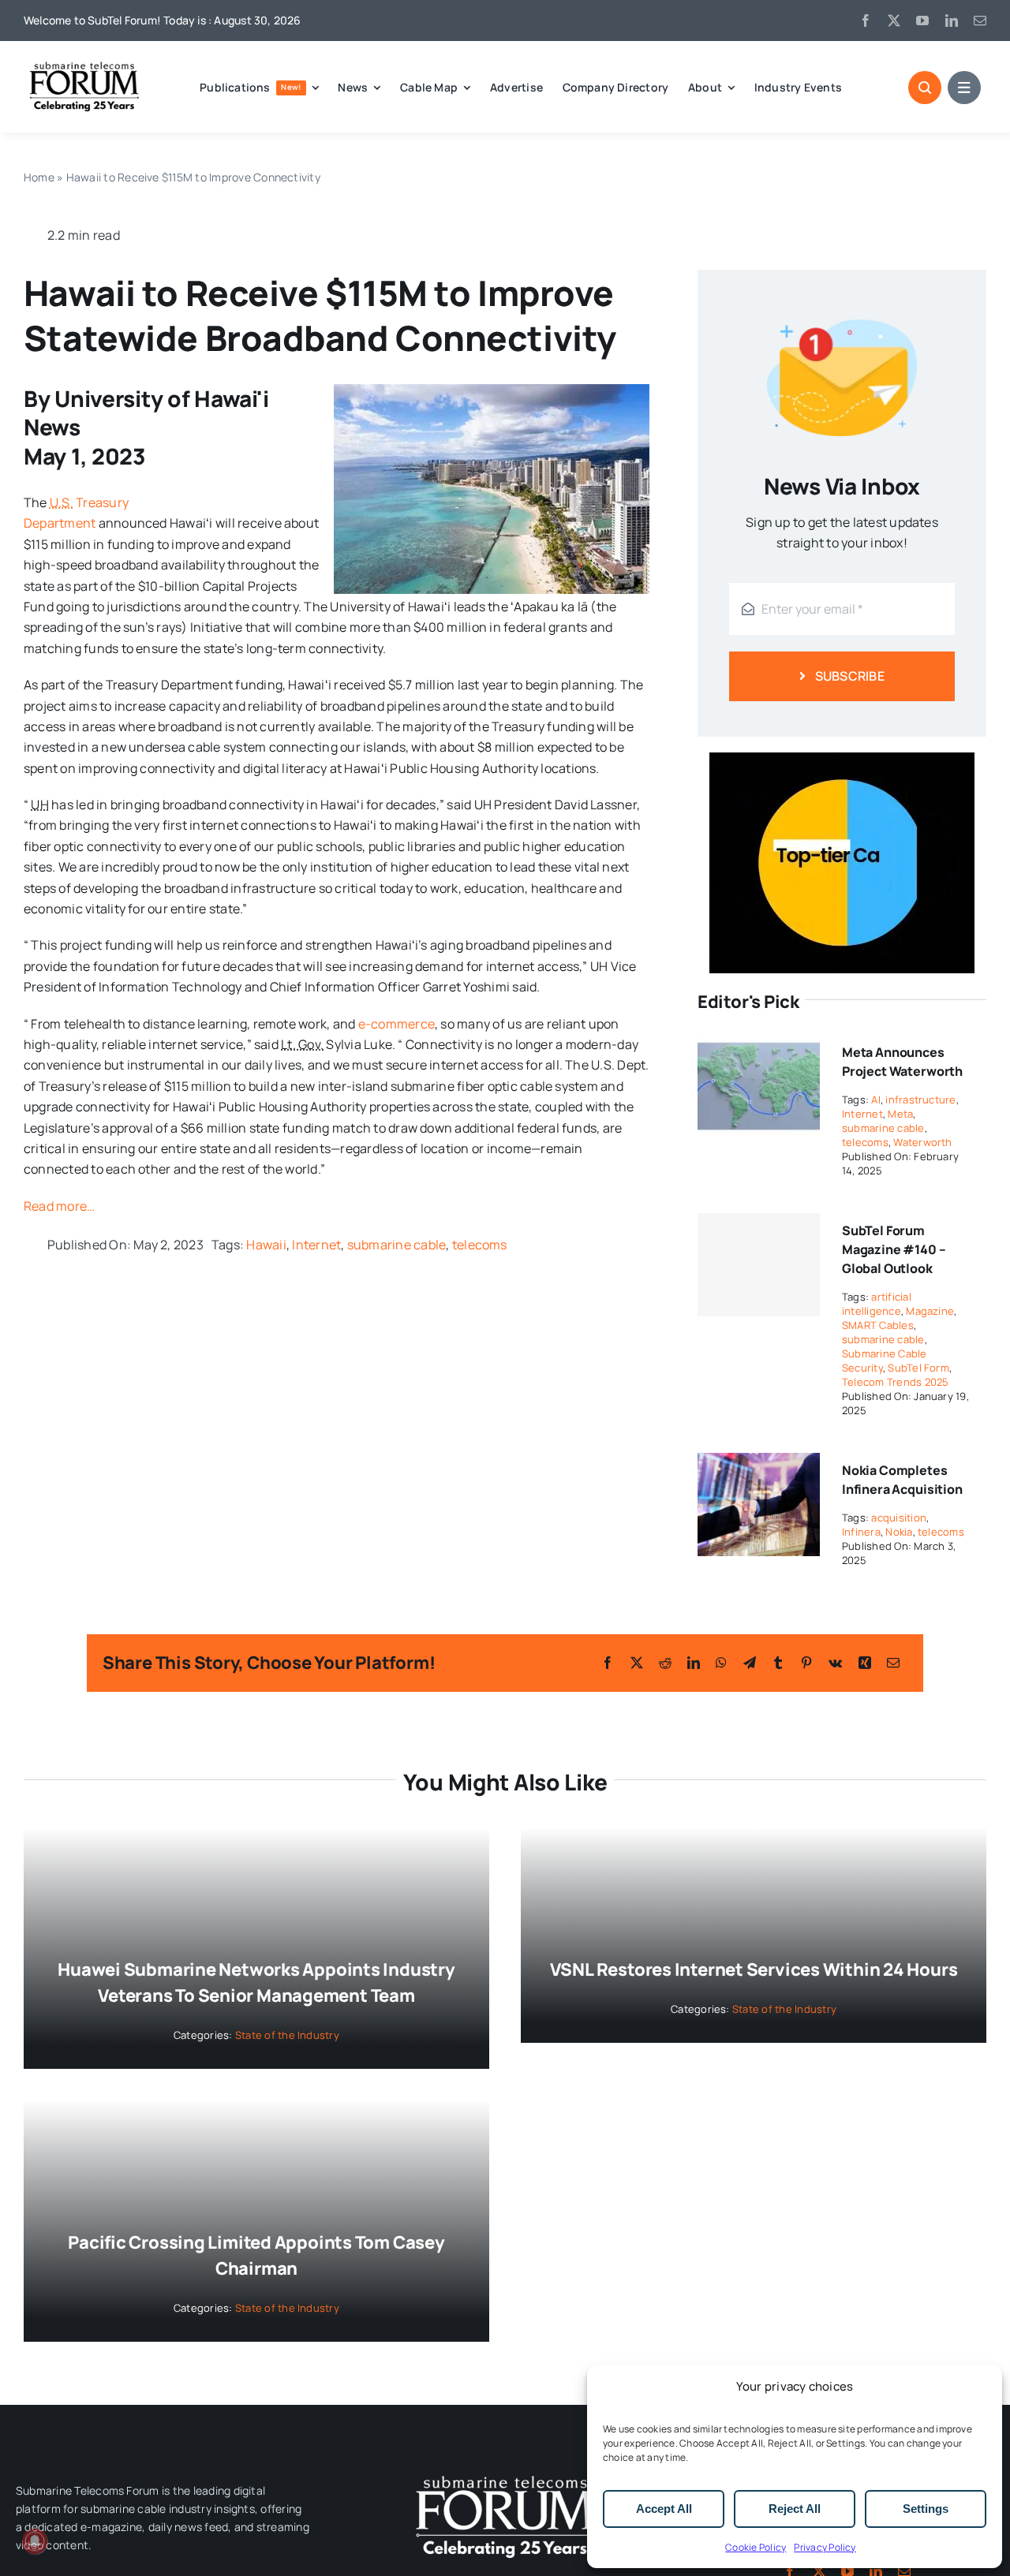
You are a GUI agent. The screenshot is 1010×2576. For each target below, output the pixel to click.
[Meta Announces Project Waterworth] (759, 1045)
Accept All (664, 2509)
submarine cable (397, 1245)
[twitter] (894, 21)
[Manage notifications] (35, 2541)
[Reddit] (665, 1663)
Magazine (930, 1311)
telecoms (480, 1245)
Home (39, 177)
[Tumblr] (778, 1663)
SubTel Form (918, 1368)
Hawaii (266, 1245)
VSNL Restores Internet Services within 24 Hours (754, 1969)
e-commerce (397, 1024)
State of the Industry (287, 2035)
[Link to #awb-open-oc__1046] (925, 88)
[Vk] (835, 1663)
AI (875, 1099)
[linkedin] (952, 21)
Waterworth (922, 1142)
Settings (926, 2509)
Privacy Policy (825, 2547)
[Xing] (865, 1663)
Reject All (795, 2509)
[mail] (980, 21)
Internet (316, 1245)
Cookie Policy (756, 2547)
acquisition (899, 1518)
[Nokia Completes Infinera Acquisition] (759, 1463)
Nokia (899, 1532)
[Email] (893, 1663)
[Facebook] (608, 1663)
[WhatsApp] (721, 1663)
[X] (637, 1663)
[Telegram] (750, 1663)
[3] (505, 2474)
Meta (900, 1114)
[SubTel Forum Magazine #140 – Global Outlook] (759, 1265)
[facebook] (866, 21)
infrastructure (920, 1099)
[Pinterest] (806, 1663)
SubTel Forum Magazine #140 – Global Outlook (894, 1249)
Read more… (59, 1206)
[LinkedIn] (694, 1663)
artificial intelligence (877, 1304)
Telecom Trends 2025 (896, 1382)
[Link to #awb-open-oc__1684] (964, 88)
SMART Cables (878, 1325)
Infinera (861, 1532)
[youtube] (922, 21)
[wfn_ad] (842, 759)
